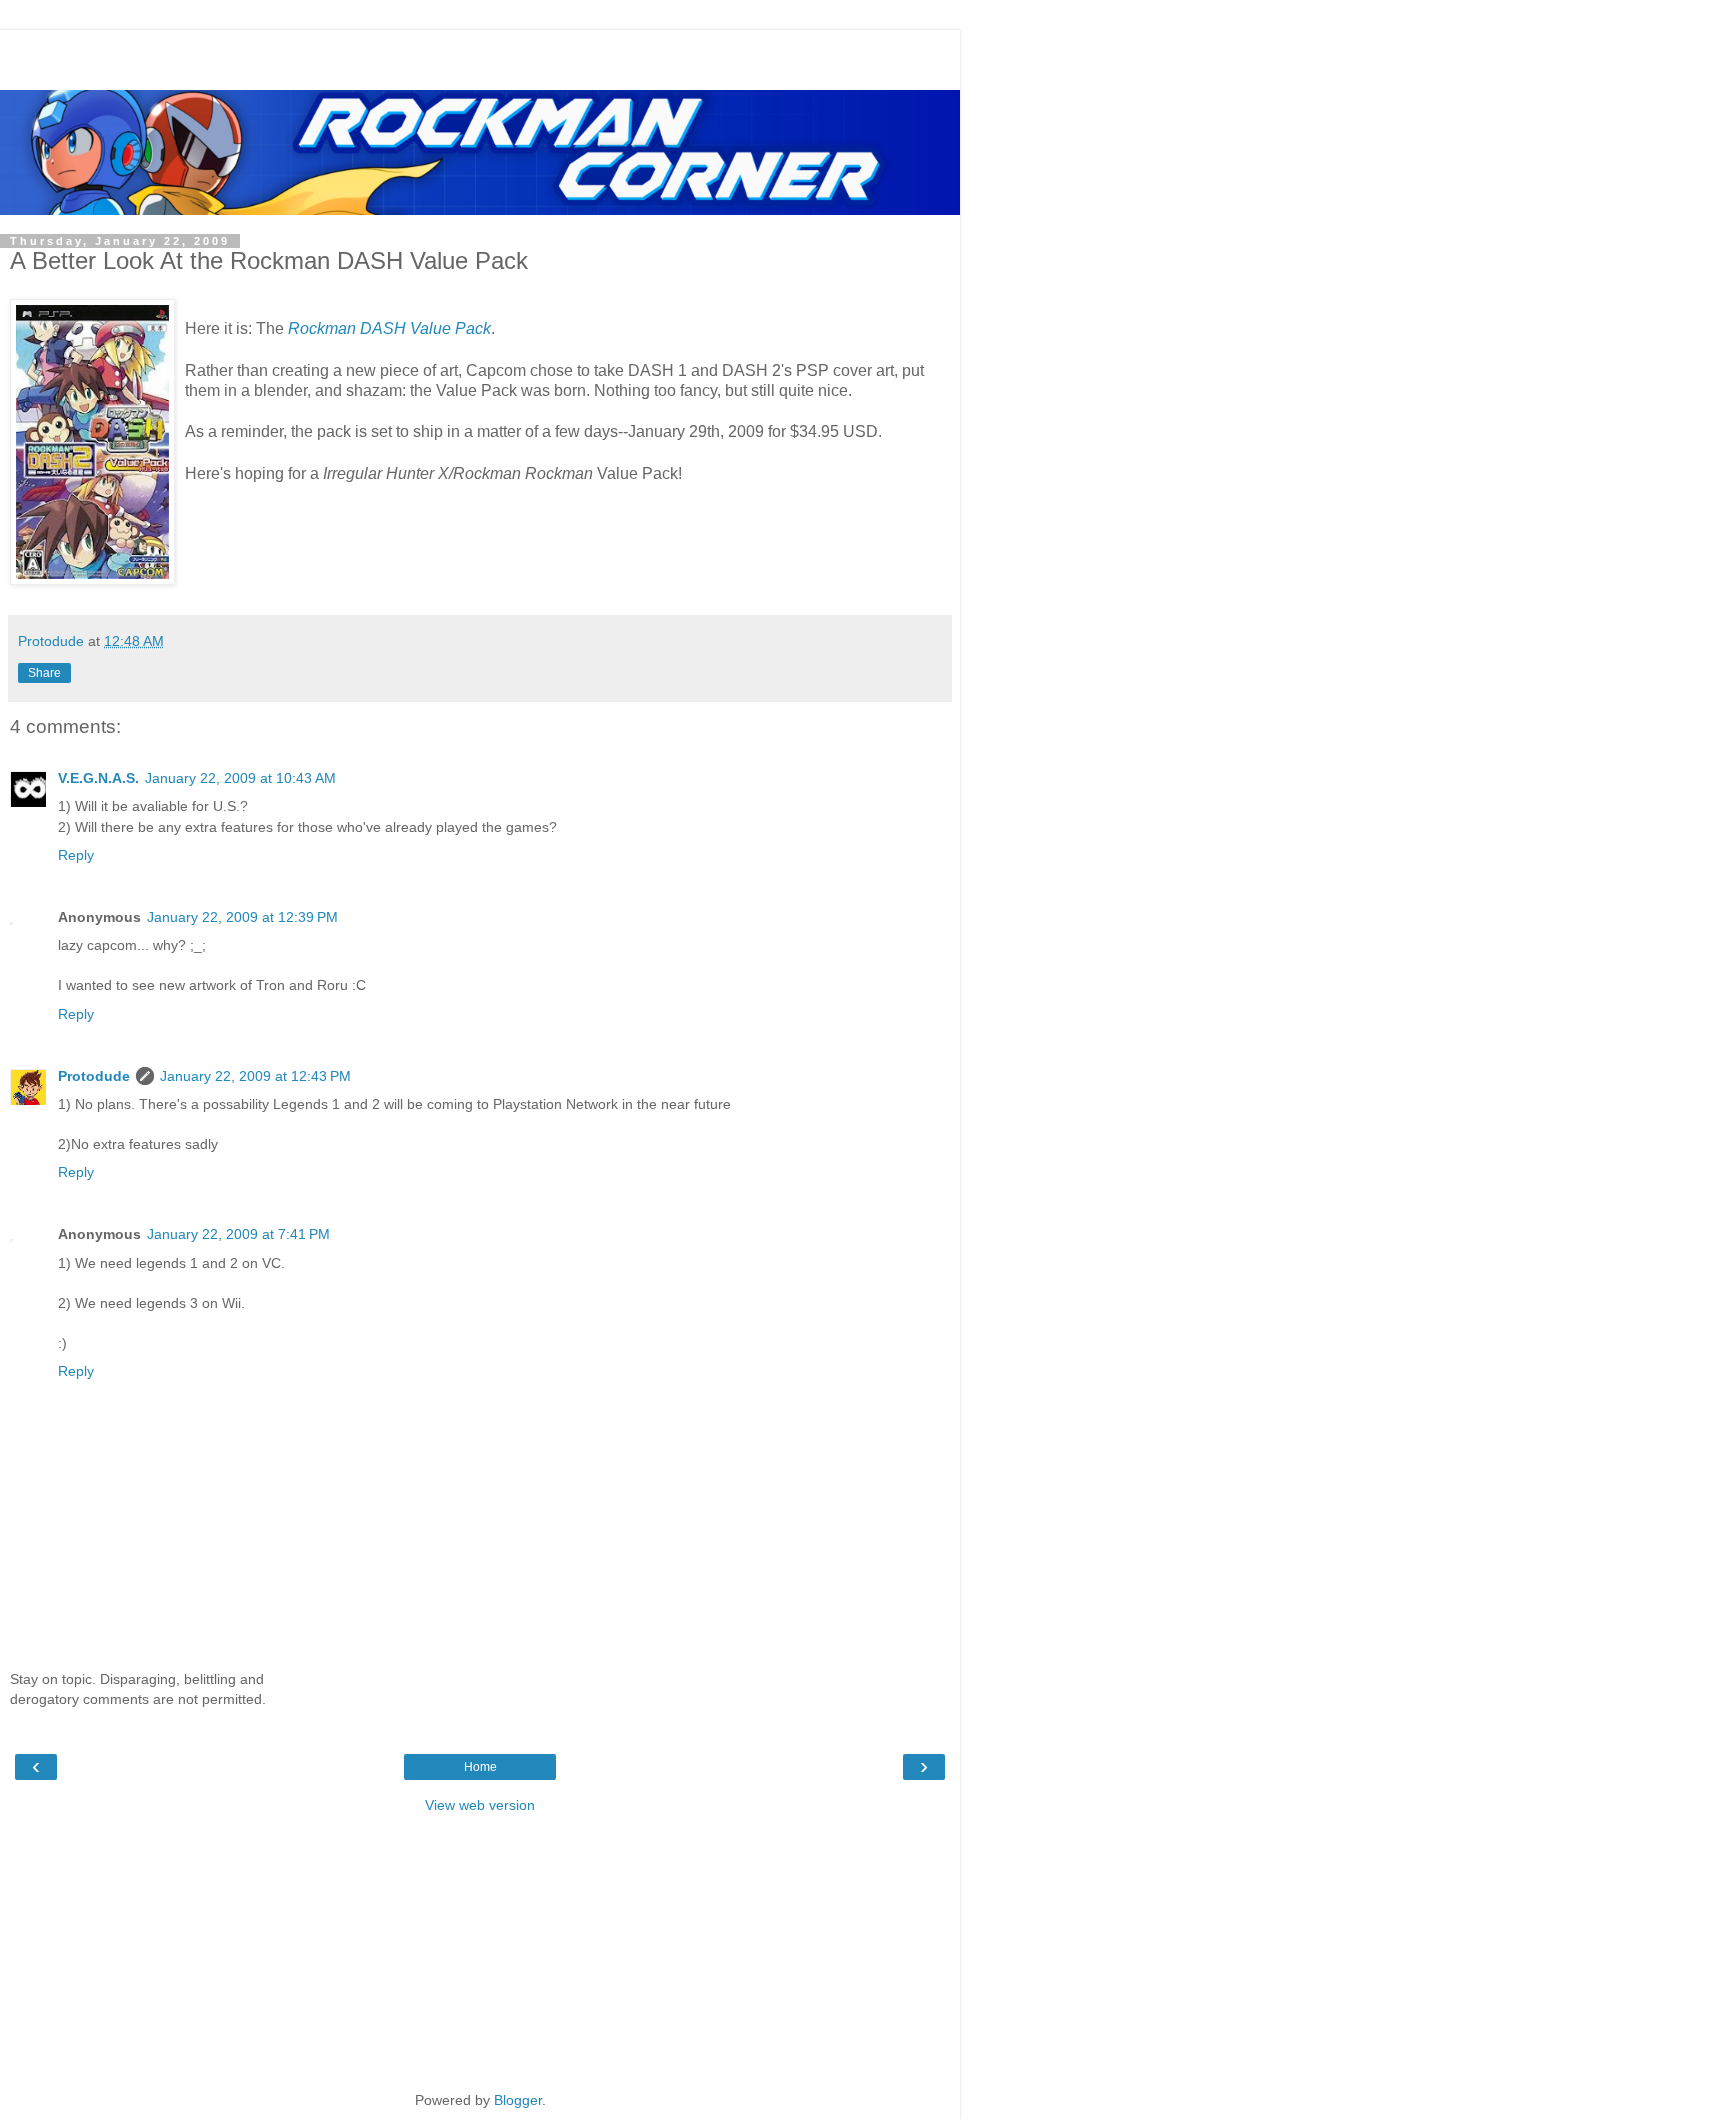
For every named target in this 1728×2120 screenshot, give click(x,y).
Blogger (518, 2100)
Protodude (94, 1076)
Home (480, 1767)
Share (44, 673)
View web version (480, 1805)
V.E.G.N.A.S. (98, 778)
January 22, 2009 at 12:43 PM (255, 1076)
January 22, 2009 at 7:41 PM (238, 1234)
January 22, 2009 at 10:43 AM (240, 778)
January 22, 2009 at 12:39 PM (242, 917)
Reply (76, 855)
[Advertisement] (480, 55)
